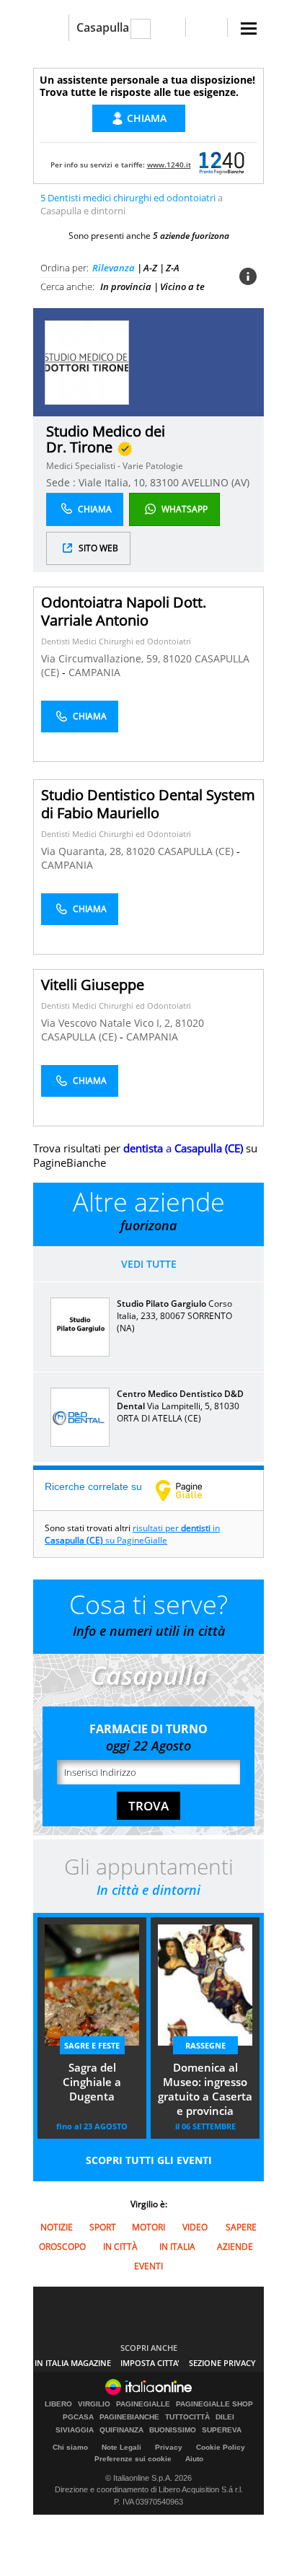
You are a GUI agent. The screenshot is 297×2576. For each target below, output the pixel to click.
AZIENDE (235, 2247)
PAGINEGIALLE (143, 2404)
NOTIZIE (57, 2227)
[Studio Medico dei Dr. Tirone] (87, 362)
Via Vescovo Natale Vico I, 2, (108, 1023)
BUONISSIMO (173, 2430)
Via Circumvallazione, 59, (102, 658)
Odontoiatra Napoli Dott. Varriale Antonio (124, 611)
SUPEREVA (222, 2430)
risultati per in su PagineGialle (132, 1534)
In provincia (126, 286)
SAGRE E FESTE (92, 2045)
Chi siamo (70, 2447)
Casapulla (103, 27)
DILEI (225, 2417)
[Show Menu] (249, 29)
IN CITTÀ (120, 2247)
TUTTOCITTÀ (187, 2417)
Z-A (173, 268)
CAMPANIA (94, 672)
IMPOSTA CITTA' (150, 2363)
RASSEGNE (205, 2045)
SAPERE (241, 2227)
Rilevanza (114, 268)
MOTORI (148, 2227)
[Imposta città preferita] (51, 28)
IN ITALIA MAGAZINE (73, 2363)
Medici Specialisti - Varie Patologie (115, 466)
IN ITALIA (177, 2247)
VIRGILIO (94, 2404)
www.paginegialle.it (190, 1490)
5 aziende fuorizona (191, 236)
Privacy (169, 2447)
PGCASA (78, 2417)
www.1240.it (169, 165)
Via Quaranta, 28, (84, 851)
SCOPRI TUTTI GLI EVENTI (149, 2160)
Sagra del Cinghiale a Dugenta (92, 2082)
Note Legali (121, 2447)
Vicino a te (182, 286)
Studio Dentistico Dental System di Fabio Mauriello (148, 804)
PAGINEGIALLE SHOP (214, 2404)
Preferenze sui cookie (133, 2459)
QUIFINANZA (121, 2430)
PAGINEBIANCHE (129, 2417)
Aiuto (194, 2459)
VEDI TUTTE (149, 1264)
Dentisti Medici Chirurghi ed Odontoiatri (116, 641)
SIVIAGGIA (75, 2430)
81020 (177, 658)
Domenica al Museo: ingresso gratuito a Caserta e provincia (205, 2089)
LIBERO (58, 2404)
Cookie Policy (221, 2447)
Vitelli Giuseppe (93, 985)
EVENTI (148, 2266)
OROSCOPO (62, 2247)
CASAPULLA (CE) (197, 851)
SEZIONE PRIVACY (222, 2363)
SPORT (103, 2227)
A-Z (150, 268)
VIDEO (195, 2227)
